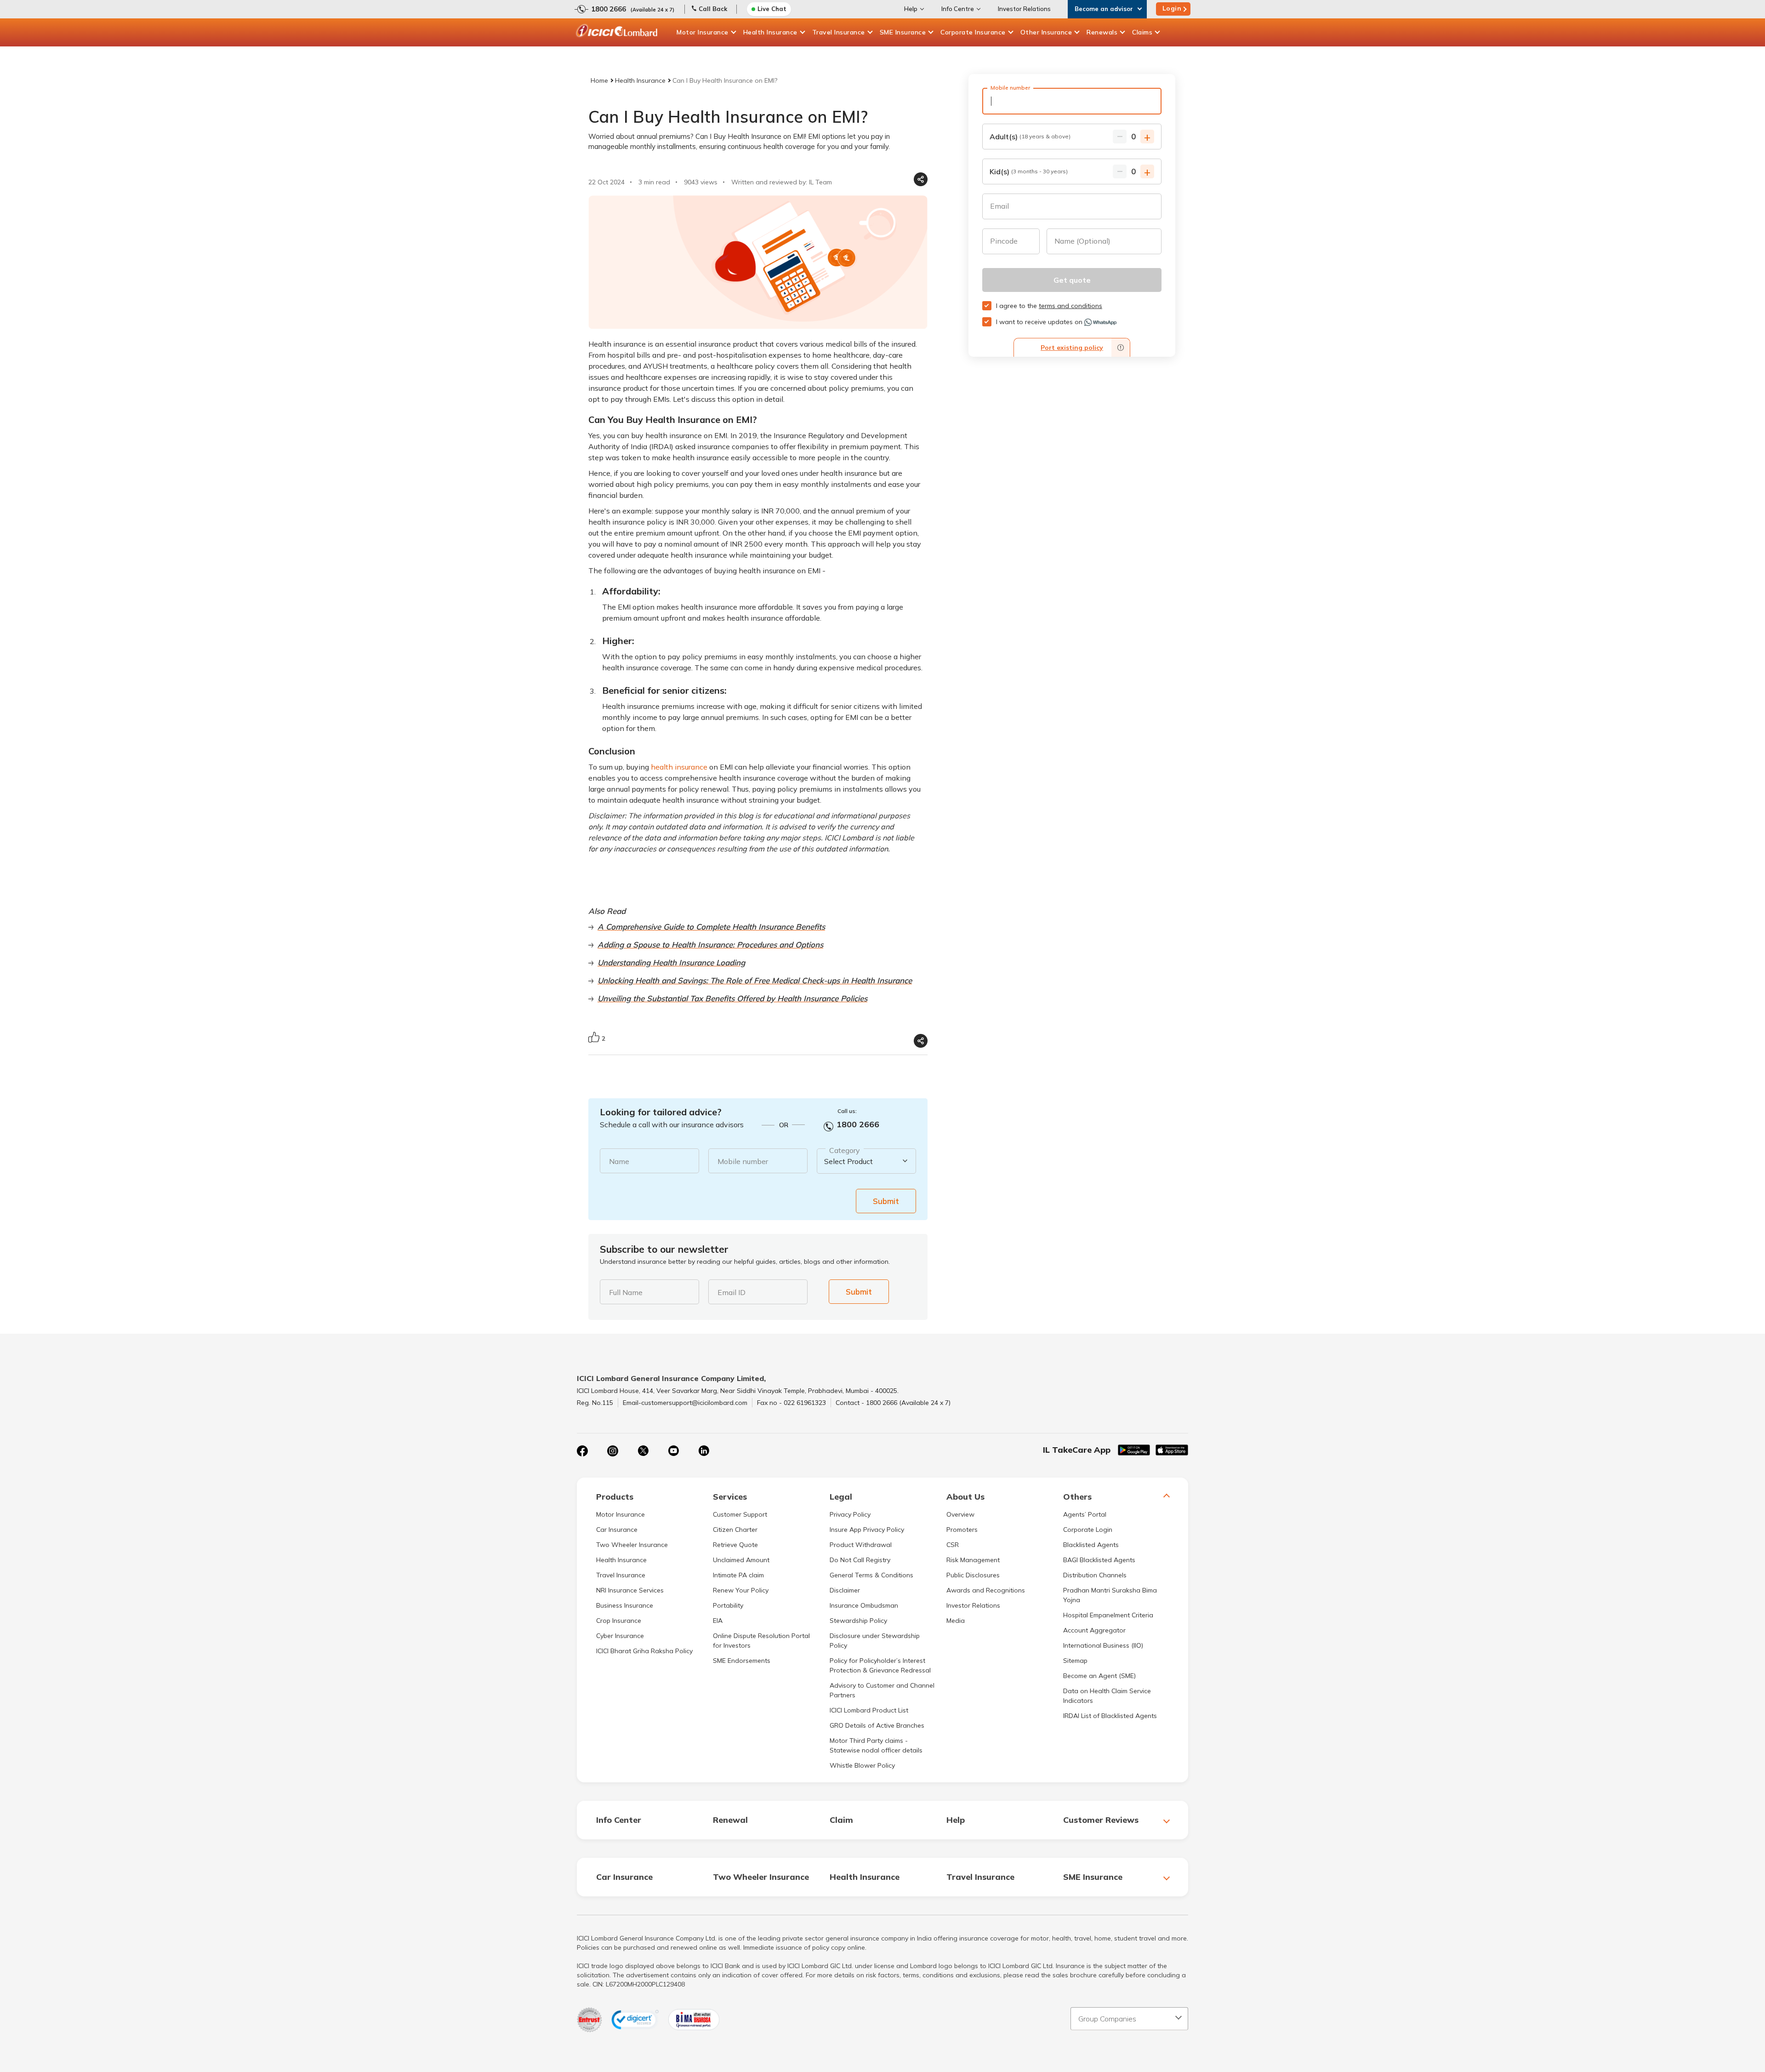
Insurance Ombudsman (864, 1605)
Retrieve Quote (735, 1545)
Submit (886, 1201)
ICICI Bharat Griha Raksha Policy (644, 1651)
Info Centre (958, 9)
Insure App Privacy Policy (867, 1530)
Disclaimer (845, 1590)
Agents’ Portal (1085, 1514)
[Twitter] (643, 1451)
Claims (1142, 32)
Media (956, 1621)
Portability (728, 1605)
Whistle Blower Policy (862, 1765)
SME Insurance (903, 32)
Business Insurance (625, 1605)
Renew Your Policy (741, 1590)
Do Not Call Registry (860, 1560)
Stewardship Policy (858, 1621)
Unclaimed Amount (741, 1560)
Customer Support (740, 1514)
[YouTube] (673, 1451)
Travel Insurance (839, 32)
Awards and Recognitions (986, 1590)
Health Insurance (770, 32)
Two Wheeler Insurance (632, 1545)
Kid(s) (1029, 171)
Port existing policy (1072, 348)
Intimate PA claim (738, 1575)
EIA (718, 1621)
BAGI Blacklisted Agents (1099, 1560)
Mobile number (743, 1161)
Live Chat (772, 9)
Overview (960, 1514)
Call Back (713, 9)
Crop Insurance (619, 1621)
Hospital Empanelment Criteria (1108, 1615)
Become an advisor (1104, 9)
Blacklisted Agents (1091, 1545)
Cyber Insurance (620, 1636)
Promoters (962, 1530)
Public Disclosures (973, 1575)
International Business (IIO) (1103, 1645)
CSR (953, 1545)
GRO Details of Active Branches (877, 1725)
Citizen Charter (735, 1530)
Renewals (1102, 32)
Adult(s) (1030, 137)
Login (1172, 8)
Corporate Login (1088, 1530)
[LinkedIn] (704, 1451)
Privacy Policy (850, 1514)
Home (599, 80)
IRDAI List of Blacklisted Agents (1110, 1716)
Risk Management (973, 1560)
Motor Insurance (703, 32)
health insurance (679, 767)
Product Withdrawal (861, 1545)
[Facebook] (582, 1451)
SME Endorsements (742, 1661)
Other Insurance (1046, 32)
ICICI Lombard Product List (869, 1710)
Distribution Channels (1095, 1575)
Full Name (626, 1292)
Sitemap (1075, 1661)
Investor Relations (1024, 9)
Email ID (732, 1292)
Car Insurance (617, 1530)
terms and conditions (1070, 306)
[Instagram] (613, 1451)
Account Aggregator (1094, 1630)
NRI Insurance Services (630, 1590)
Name (619, 1161)
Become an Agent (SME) (1099, 1676)
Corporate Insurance (973, 32)
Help (911, 9)
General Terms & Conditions (871, 1575)
